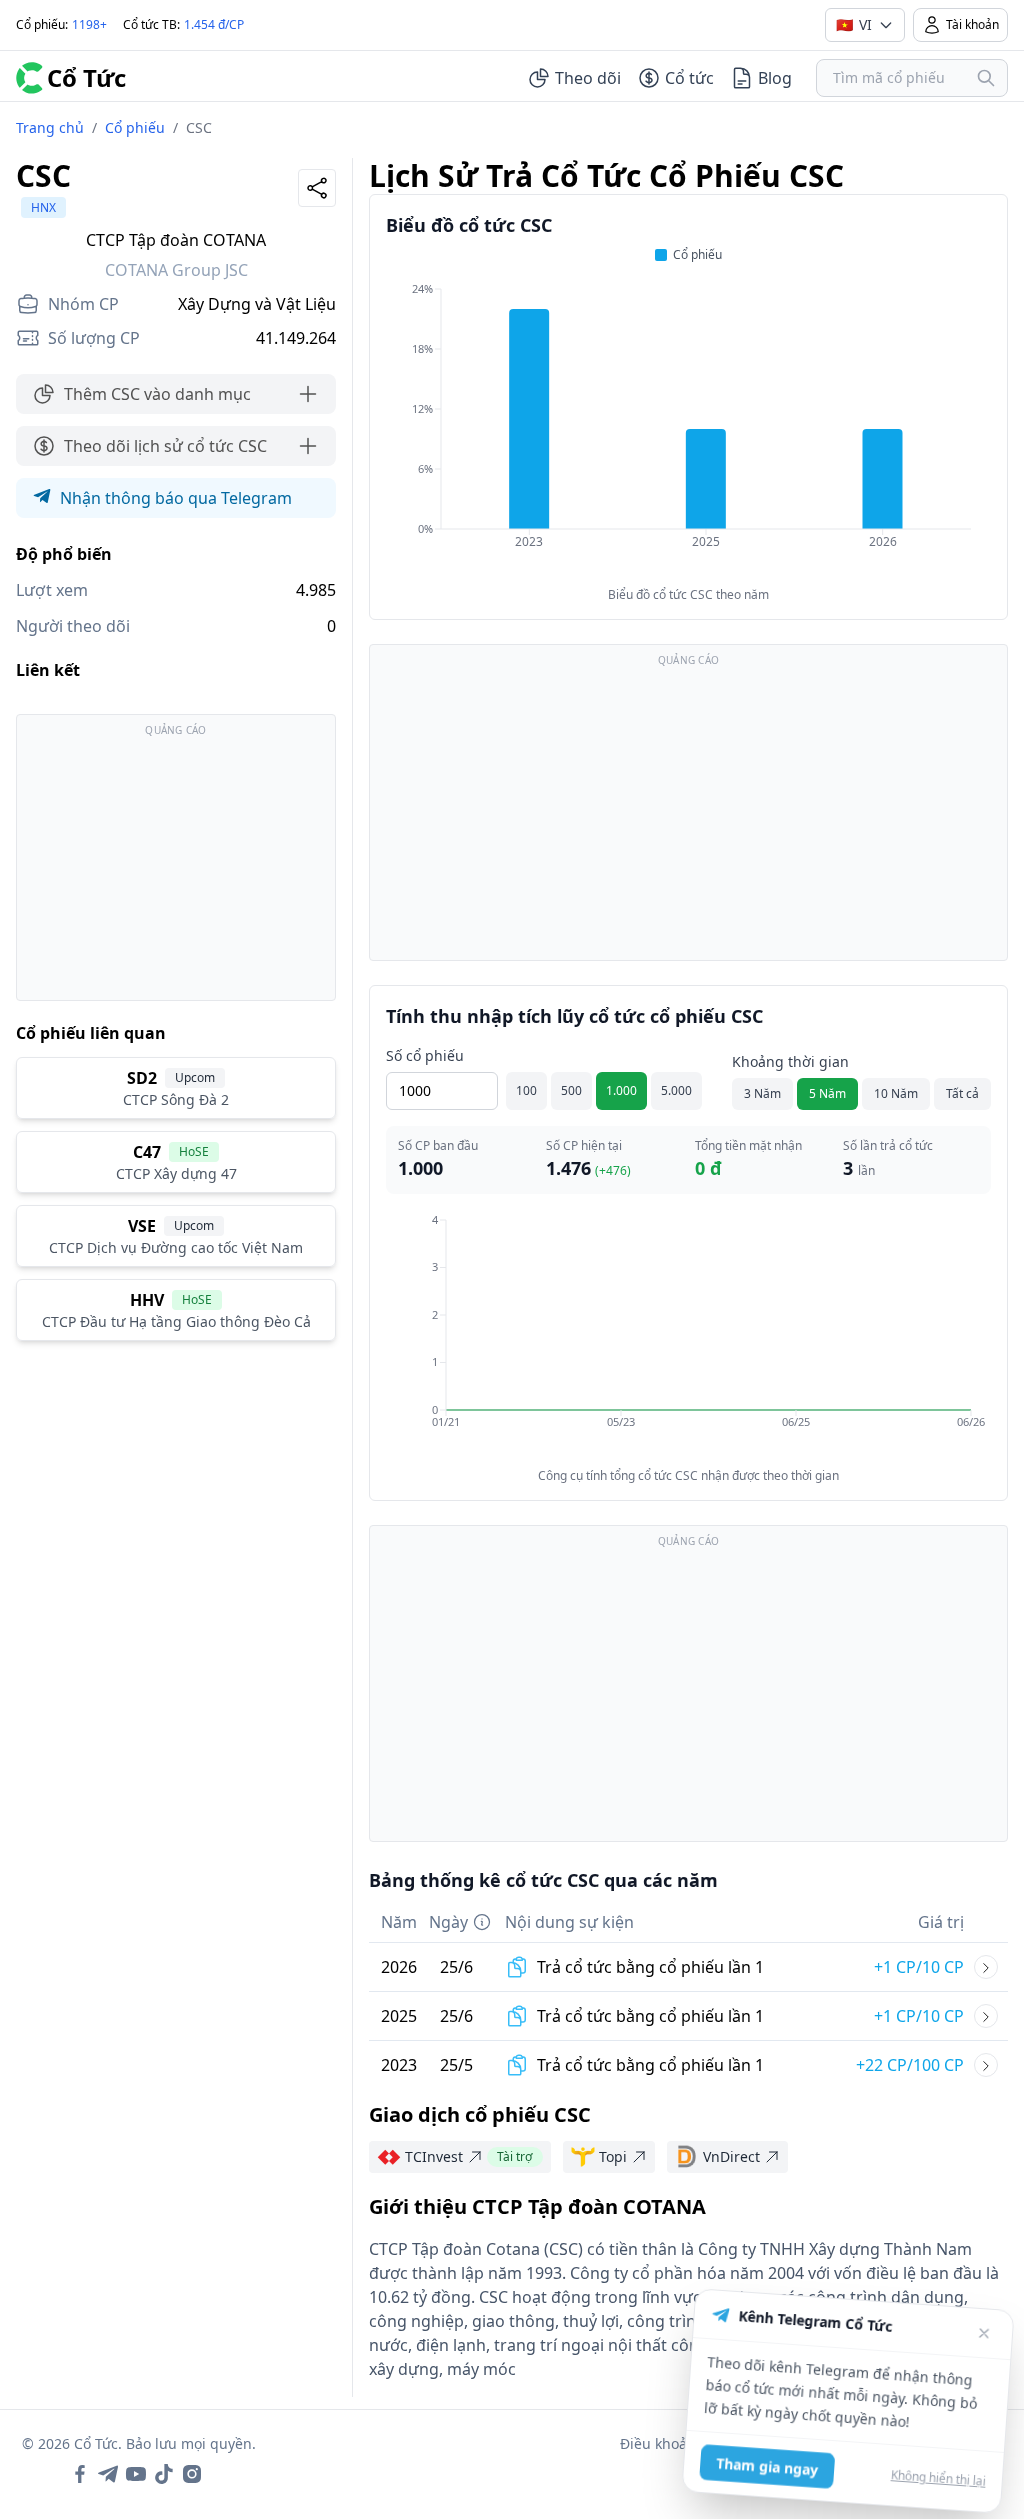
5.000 (676, 1090)
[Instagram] (192, 2474)
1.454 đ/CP (214, 24)
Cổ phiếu (135, 127)
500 (571, 1090)
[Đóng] (977, 2317)
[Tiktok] (164, 2474)
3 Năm (762, 1093)
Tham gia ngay (773, 2468)
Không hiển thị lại (944, 2466)
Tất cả (962, 1093)
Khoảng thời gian (790, 1061)
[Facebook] (80, 2474)
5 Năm (827, 1093)
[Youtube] (136, 2474)
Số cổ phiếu (425, 1055)
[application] (688, 429)
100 (526, 1090)
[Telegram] (108, 2474)
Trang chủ (50, 127)
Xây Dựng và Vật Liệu (257, 304)
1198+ (89, 24)
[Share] (317, 188)
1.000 (621, 1090)
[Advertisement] (176, 867)
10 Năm (896, 1093)
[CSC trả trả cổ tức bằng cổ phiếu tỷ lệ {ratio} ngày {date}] (986, 1967)
